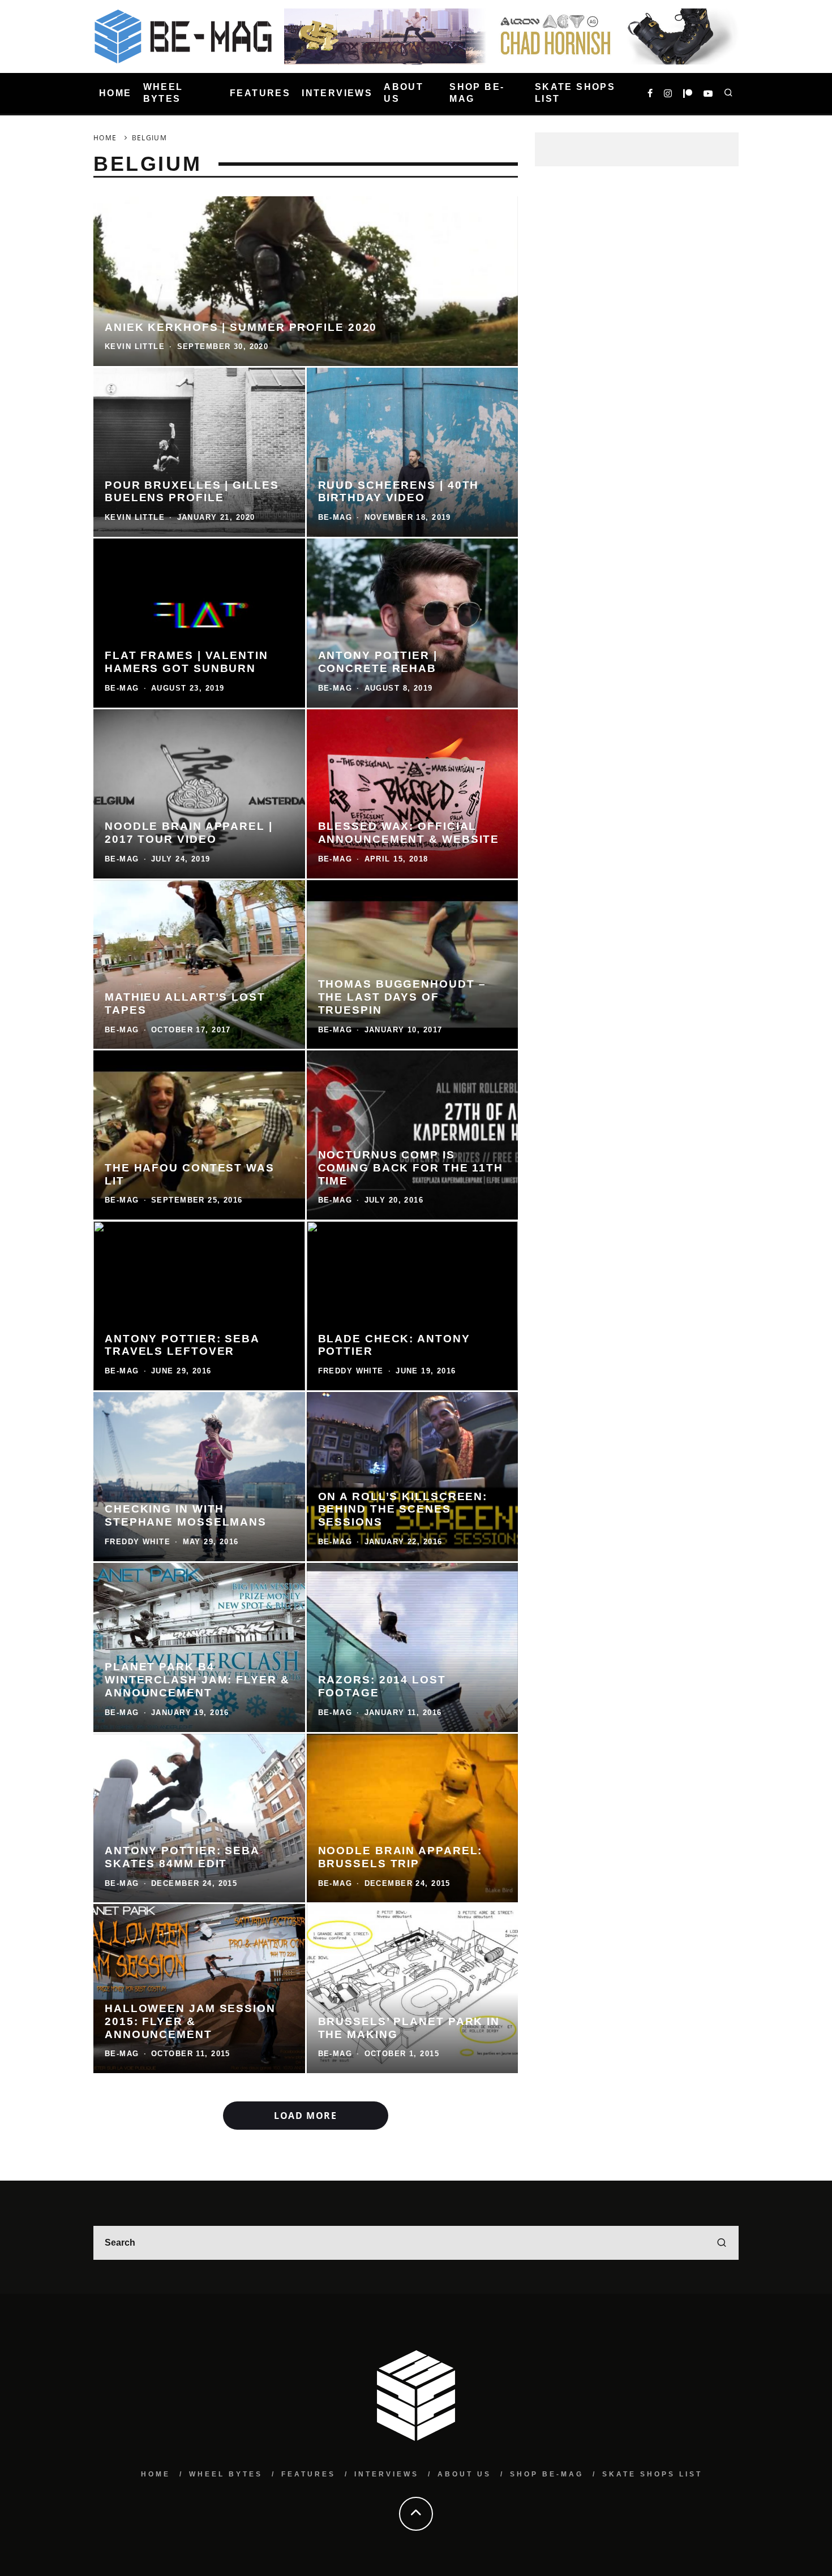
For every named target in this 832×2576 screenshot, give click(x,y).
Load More (305, 2116)
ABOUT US (404, 93)
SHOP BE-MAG (477, 93)
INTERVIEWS (337, 93)
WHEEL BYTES (163, 93)
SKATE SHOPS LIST (575, 93)
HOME (115, 93)
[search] (722, 2243)
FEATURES (260, 93)
